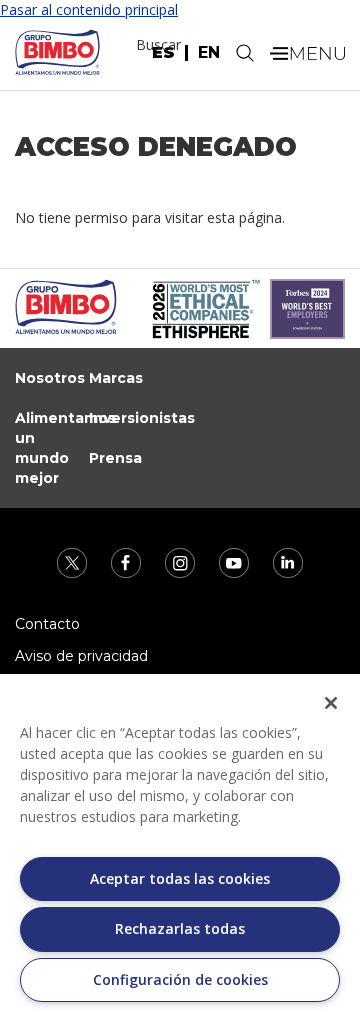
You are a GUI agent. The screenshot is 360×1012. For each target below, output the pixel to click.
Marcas (116, 378)
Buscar (158, 44)
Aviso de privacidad (81, 656)
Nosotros (50, 378)
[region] (180, 843)
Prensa (115, 458)
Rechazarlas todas (180, 928)
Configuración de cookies (180, 979)
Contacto (47, 624)
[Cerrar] (331, 703)
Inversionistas (142, 418)
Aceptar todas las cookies (180, 878)
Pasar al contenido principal (89, 9)
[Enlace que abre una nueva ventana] (74, 561)
